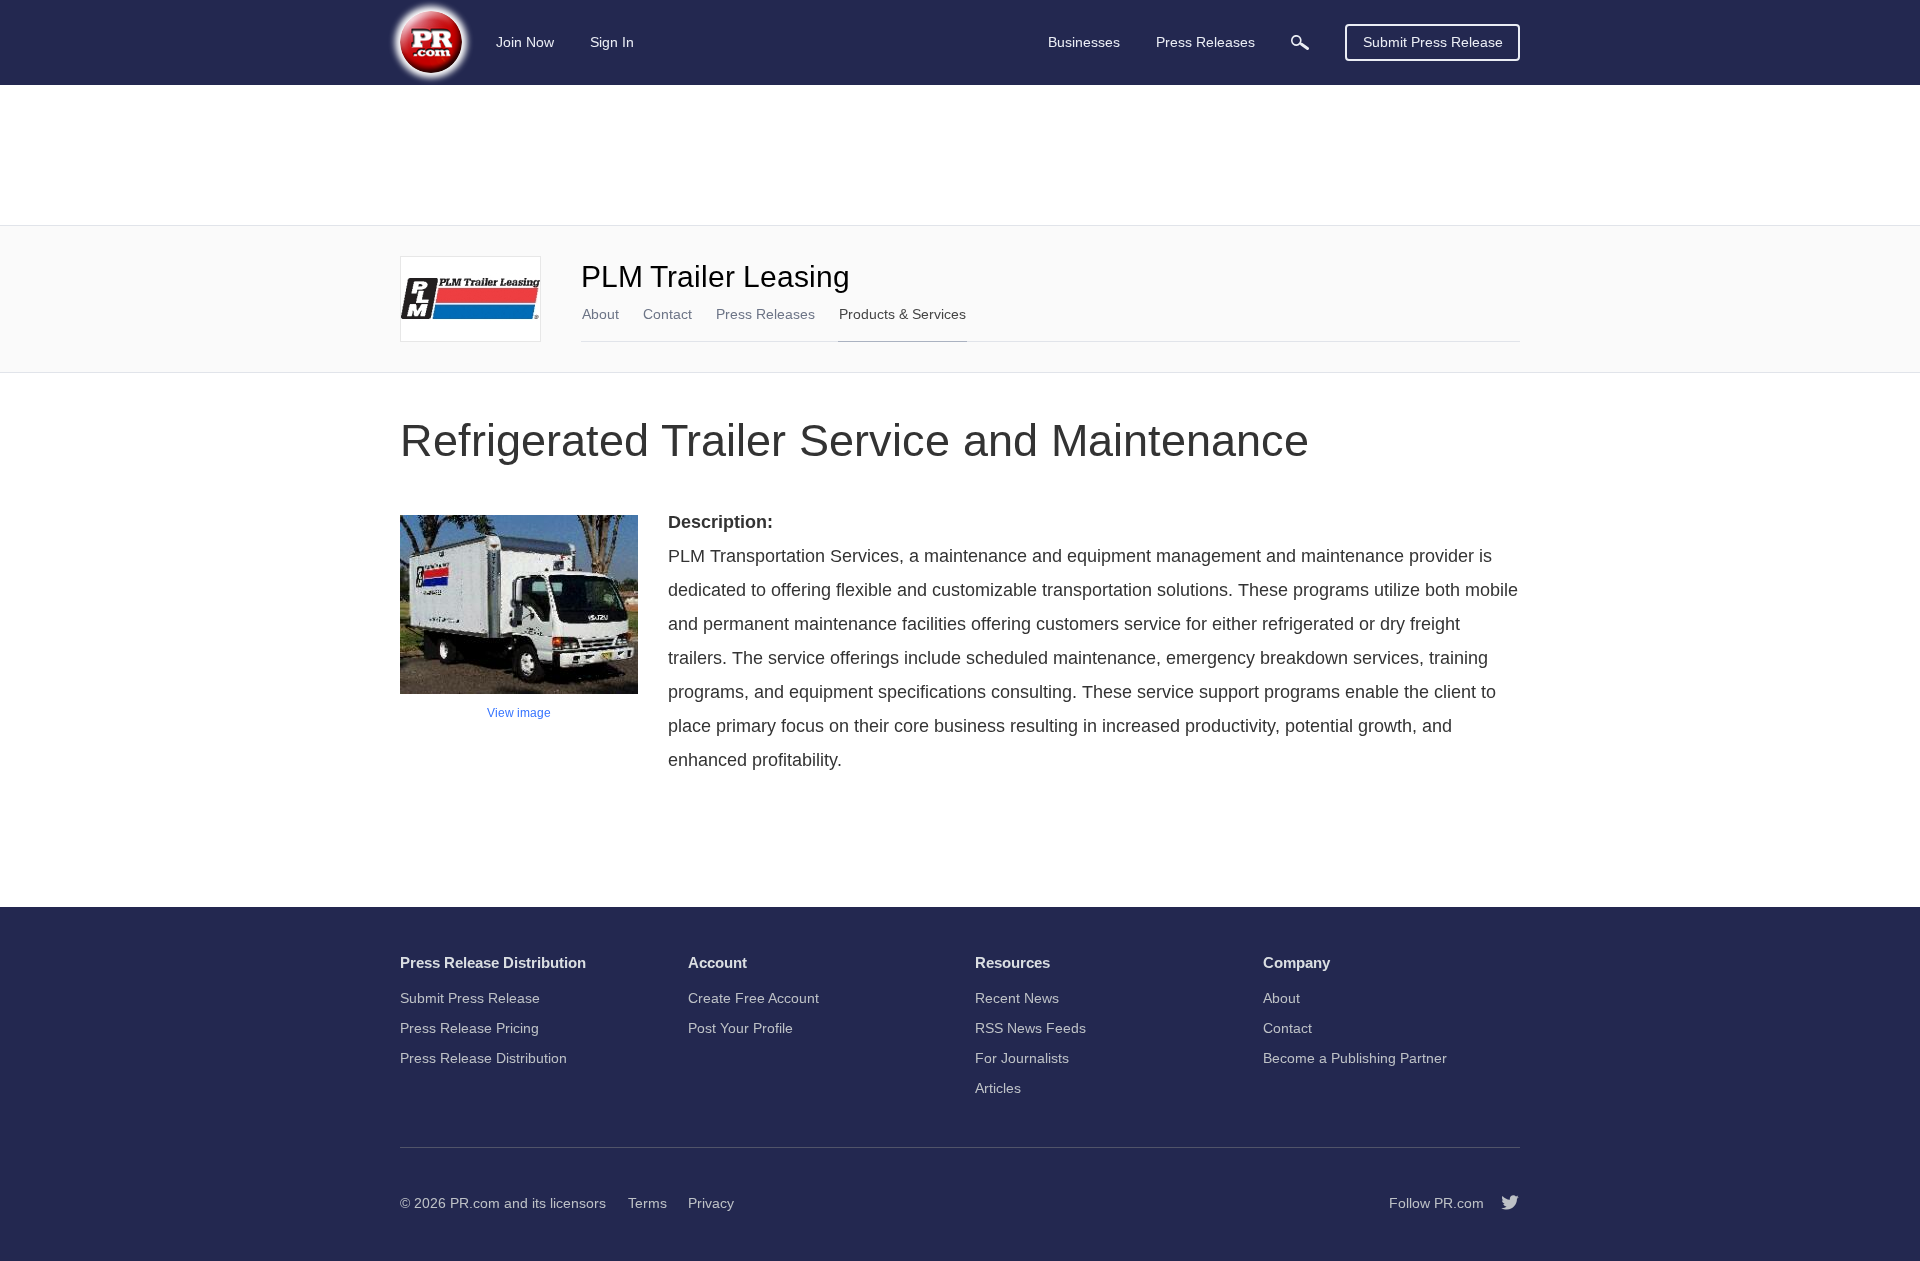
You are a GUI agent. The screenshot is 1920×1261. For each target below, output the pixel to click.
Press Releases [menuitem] (1205, 42)
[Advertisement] (960, 155)
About (600, 314)
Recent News (1017, 998)
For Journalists (1022, 1058)
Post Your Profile (740, 1028)
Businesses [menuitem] (1084, 42)
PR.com (475, 1203)
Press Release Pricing (469, 1028)
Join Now (525, 42)
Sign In (612, 42)
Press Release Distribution (483, 1058)
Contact (667, 314)
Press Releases (765, 314)
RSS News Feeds (1030, 1028)
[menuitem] (1300, 42)
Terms (647, 1203)
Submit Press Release (1433, 42)
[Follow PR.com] (1502, 1203)
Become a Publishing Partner (1355, 1058)
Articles (998, 1088)
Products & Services (902, 314)
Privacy (711, 1203)
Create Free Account (753, 998)
